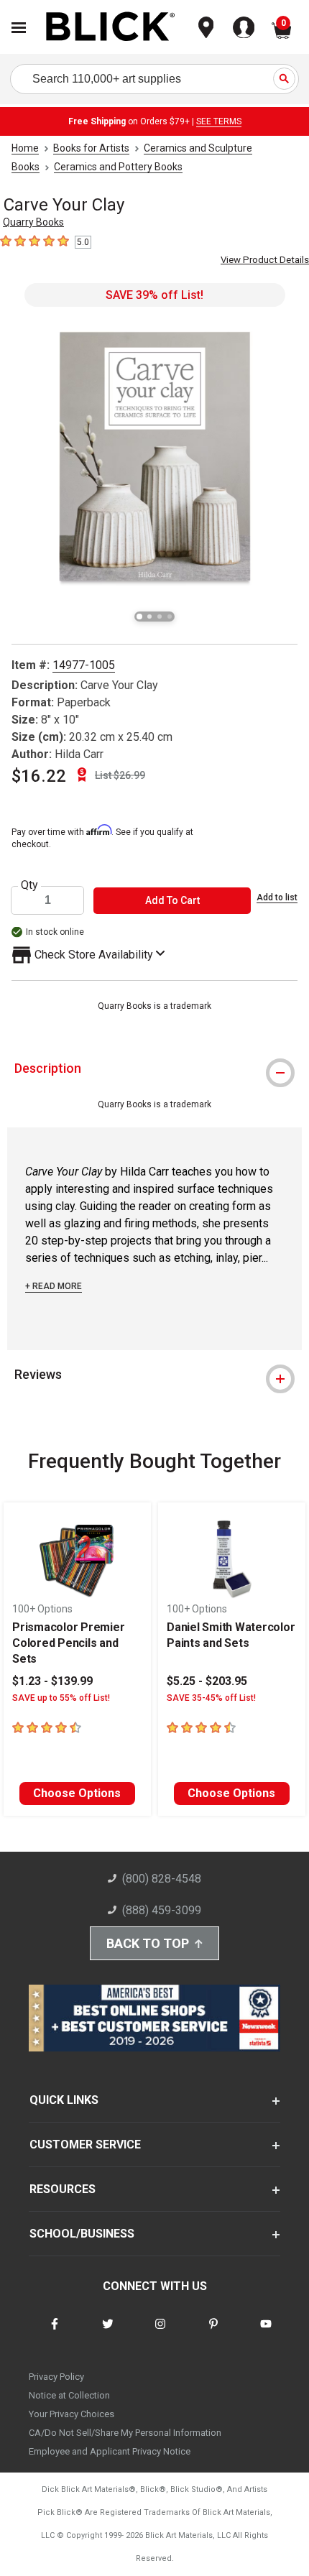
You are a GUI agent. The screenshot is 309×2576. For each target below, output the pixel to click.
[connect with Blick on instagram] (160, 2333)
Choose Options (77, 1793)
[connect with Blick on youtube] (266, 2333)
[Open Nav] (19, 28)
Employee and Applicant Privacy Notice (110, 2451)
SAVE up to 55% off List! (61, 1698)
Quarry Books (33, 222)
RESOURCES (63, 2189)
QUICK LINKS (64, 2100)
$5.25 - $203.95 (207, 1681)
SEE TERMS (219, 121)
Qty (29, 885)
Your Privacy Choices (72, 2414)
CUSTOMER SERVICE (85, 2145)
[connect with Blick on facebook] (55, 2333)
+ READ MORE (54, 1286)
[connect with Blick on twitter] (108, 2333)
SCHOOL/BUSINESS (82, 2234)
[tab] (154, 1068)
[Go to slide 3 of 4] (160, 617)
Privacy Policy (56, 2377)
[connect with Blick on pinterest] (213, 2333)
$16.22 (39, 776)
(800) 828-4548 (162, 1879)
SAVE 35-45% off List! (211, 1698)
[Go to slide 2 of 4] (149, 617)
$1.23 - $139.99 (52, 1681)
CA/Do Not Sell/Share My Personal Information (125, 2433)
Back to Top (148, 1943)
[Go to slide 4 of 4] (170, 617)
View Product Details (265, 260)
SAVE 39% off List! (154, 295)
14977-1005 (84, 665)
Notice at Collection (69, 2395)
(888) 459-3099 (162, 1910)
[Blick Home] (111, 28)
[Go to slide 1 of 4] (139, 617)
